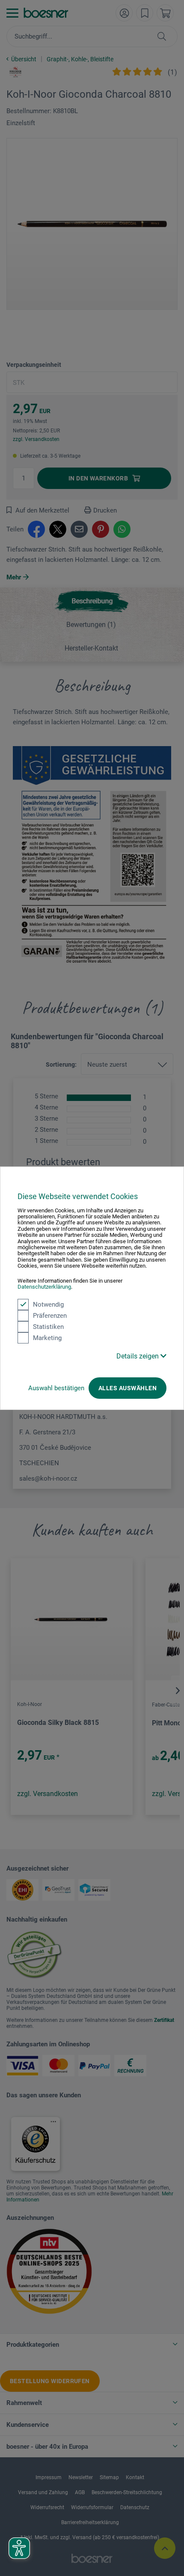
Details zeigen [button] (138, 1356)
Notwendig (48, 1304)
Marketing (47, 1337)
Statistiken (48, 1326)
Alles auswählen (128, 1388)
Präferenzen (50, 1315)
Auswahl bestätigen (56, 1388)
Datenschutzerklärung (44, 1287)
